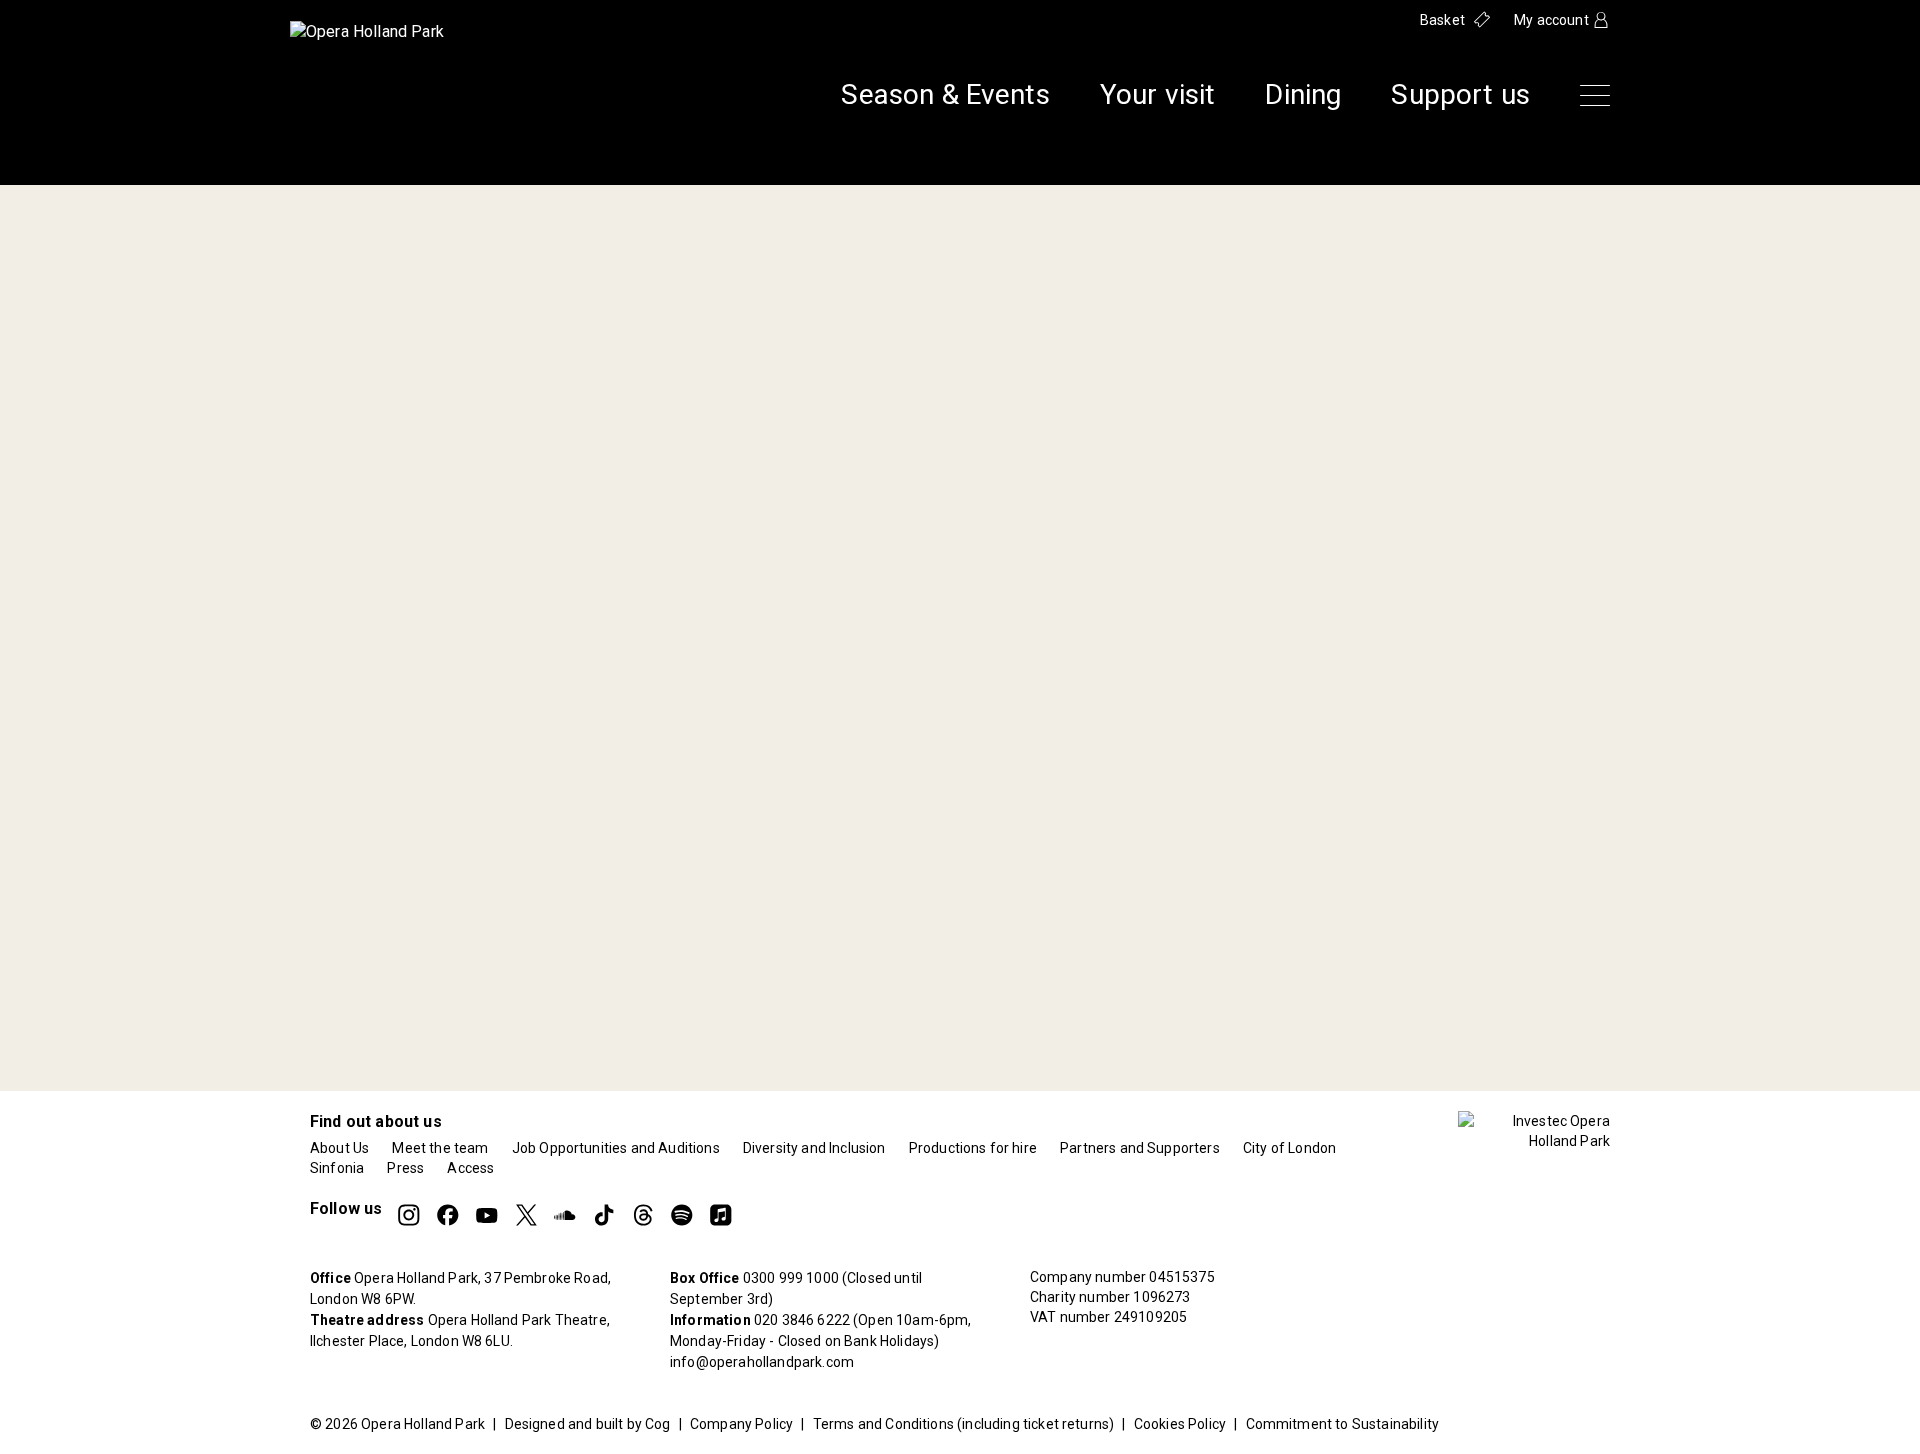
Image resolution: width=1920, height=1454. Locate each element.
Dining (1303, 95)
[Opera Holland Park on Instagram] (409, 1215)
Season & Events (945, 95)
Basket (1442, 20)
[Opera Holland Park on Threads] (643, 1215)
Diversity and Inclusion (814, 1148)
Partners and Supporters (1140, 1148)
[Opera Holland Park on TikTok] (604, 1215)
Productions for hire (973, 1148)
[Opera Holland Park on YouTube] (487, 1215)
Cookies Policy (1180, 1424)
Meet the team (440, 1148)
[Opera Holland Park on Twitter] (526, 1215)
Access (470, 1168)
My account (1551, 20)
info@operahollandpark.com (762, 1362)
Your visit (1158, 95)
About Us (339, 1148)
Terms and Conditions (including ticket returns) (964, 1424)
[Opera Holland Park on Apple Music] (721, 1215)
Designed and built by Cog (588, 1424)
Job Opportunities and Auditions (616, 1148)
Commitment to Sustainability (1342, 1424)
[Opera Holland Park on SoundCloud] (565, 1215)
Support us (1460, 95)
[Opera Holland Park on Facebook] (448, 1215)
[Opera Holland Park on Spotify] (682, 1215)
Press (405, 1168)
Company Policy (741, 1424)
